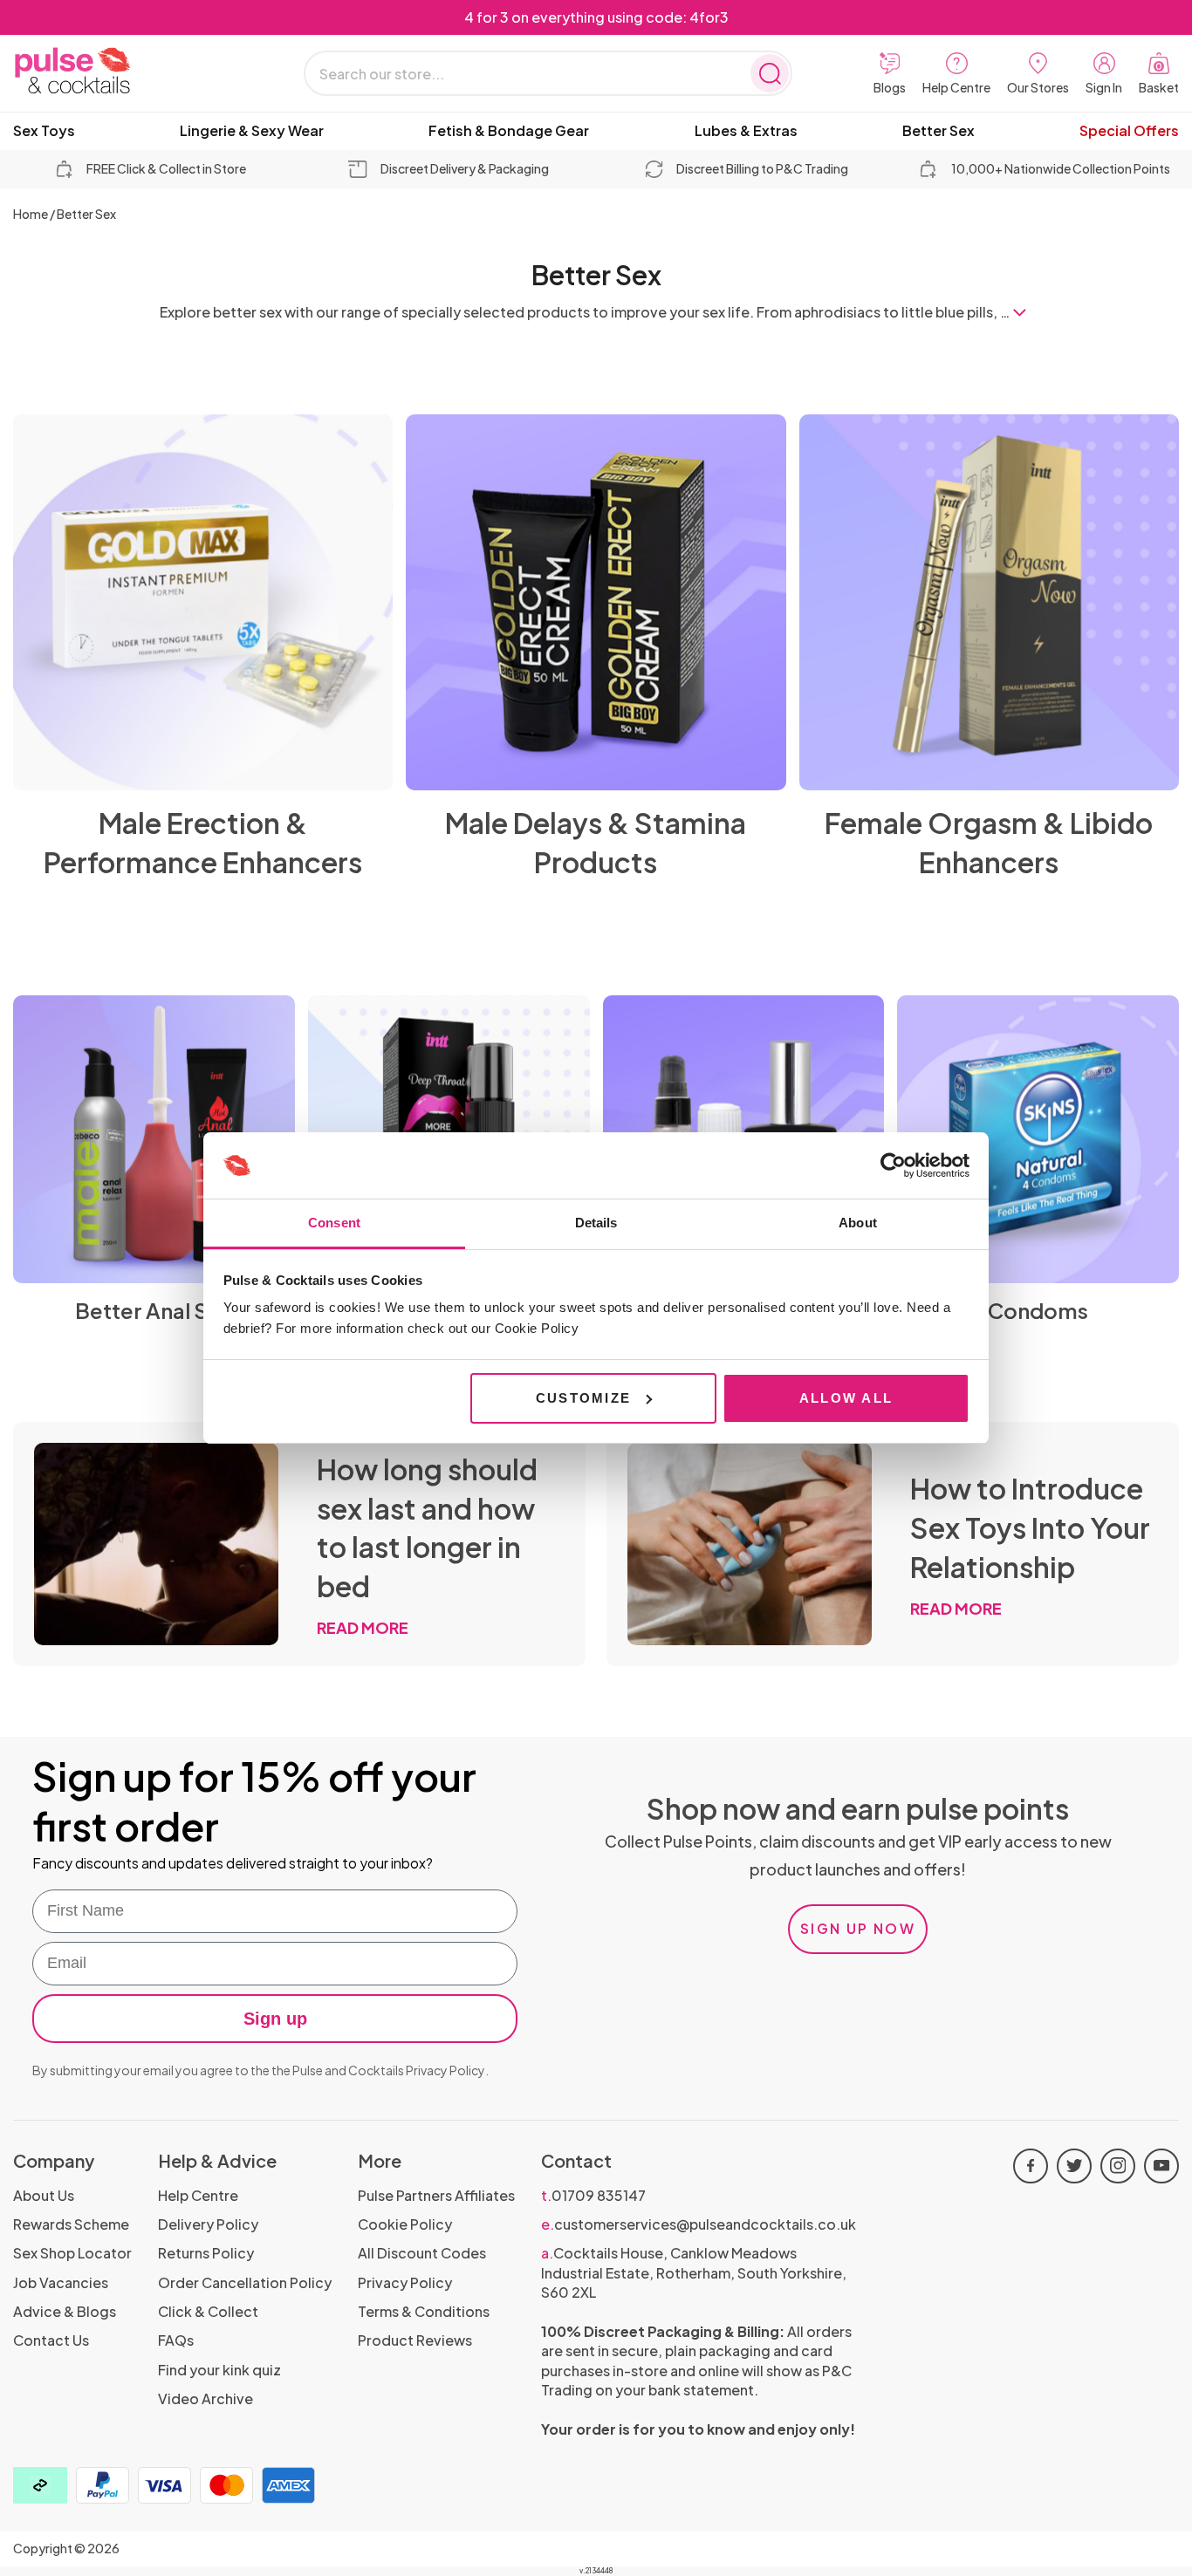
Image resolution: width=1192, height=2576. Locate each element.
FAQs (176, 2340)
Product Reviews (415, 2340)
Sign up (275, 2019)
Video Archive (206, 2398)
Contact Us (51, 2340)
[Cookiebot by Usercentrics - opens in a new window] (893, 1165)
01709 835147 (593, 2195)
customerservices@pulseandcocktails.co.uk (699, 2224)
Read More (363, 1627)
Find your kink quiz (219, 2370)
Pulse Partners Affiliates (436, 2195)
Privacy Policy (445, 2070)
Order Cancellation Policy (245, 2282)
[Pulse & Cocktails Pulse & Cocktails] (118, 71)
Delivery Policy (208, 2224)
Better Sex (939, 131)
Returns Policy (206, 2253)
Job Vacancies (61, 2282)
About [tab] (858, 1223)
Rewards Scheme (71, 2224)
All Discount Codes (422, 2253)
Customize (583, 1398)
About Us (44, 2195)
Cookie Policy (405, 2224)
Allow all (846, 1398)
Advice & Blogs (65, 2311)
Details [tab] (596, 1223)
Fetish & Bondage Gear (509, 131)
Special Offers (1129, 131)
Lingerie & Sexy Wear (252, 131)
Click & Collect (208, 2311)
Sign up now (858, 1928)
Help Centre (198, 2195)
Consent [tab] (334, 1223)
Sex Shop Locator (72, 2253)
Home (31, 214)
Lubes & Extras (746, 131)
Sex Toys (44, 131)
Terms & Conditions (424, 2311)
